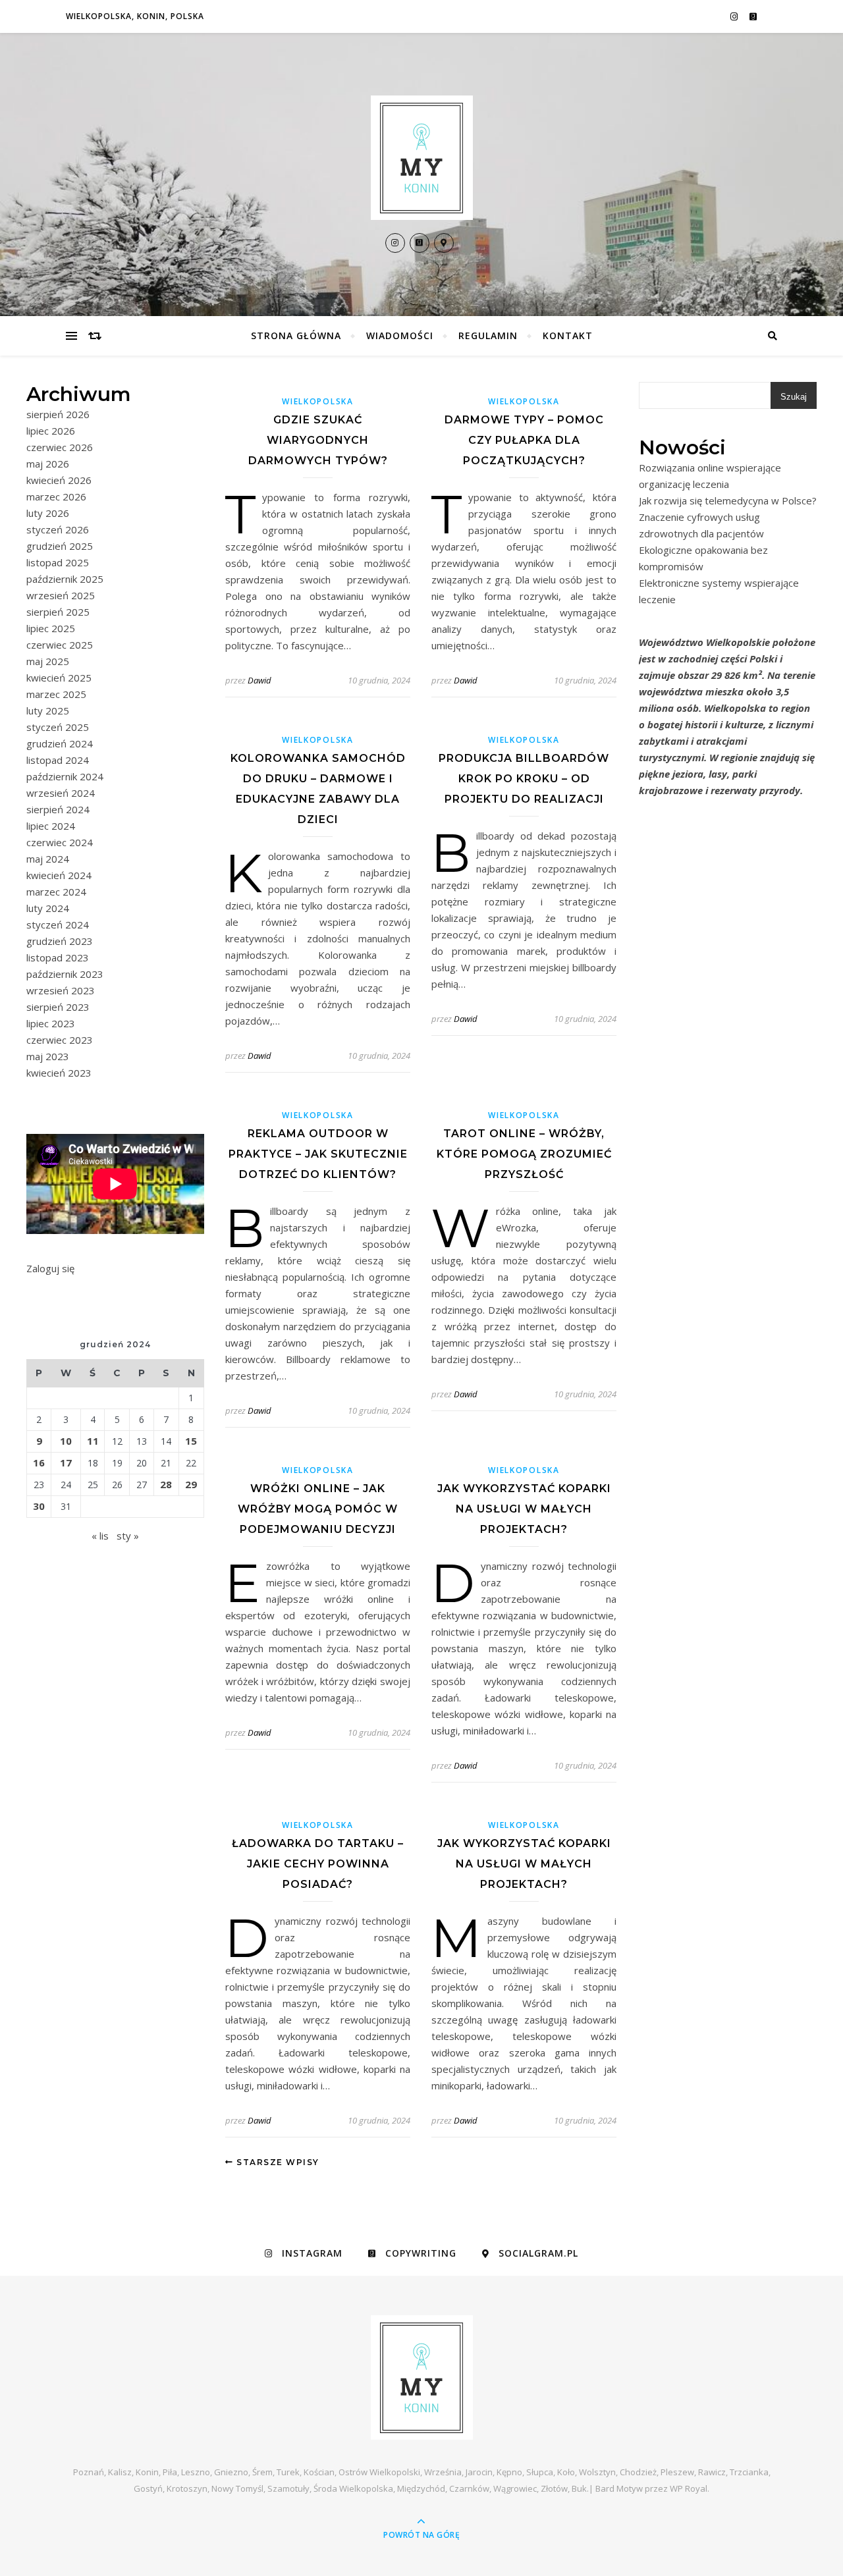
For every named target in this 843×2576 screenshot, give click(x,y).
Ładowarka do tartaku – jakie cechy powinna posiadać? (318, 1864)
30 (39, 1506)
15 (191, 1441)
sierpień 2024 (58, 809)
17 (66, 1462)
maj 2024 (48, 859)
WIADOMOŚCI (400, 335)
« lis (100, 1536)
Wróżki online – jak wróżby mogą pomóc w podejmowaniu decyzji (318, 1509)
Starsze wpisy (277, 2162)
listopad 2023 (58, 957)
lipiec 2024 (51, 826)
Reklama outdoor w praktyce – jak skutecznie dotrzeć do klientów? (318, 1154)
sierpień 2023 (58, 1007)
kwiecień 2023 (59, 1073)
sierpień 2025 (58, 612)
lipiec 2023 (51, 1023)
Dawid (259, 680)
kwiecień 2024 (59, 875)
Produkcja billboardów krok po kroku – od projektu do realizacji (524, 779)
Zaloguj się (50, 1268)
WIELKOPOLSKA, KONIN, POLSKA (135, 16)
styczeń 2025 (58, 727)
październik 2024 (65, 776)
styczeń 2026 (58, 529)
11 (93, 1441)
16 (39, 1462)
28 (166, 1484)
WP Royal (689, 2488)
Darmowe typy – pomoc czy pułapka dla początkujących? (524, 440)
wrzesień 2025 (61, 595)
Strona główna (296, 335)
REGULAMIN (488, 335)
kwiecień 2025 (59, 678)
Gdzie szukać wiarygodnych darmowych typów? (318, 440)
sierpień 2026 (58, 414)
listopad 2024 (58, 760)
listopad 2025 (58, 562)
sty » (128, 1536)
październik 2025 (65, 579)
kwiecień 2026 (59, 480)
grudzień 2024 (60, 743)
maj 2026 (48, 464)
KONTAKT (568, 335)
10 (66, 1441)
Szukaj (794, 397)
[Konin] (421, 158)
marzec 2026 (56, 496)
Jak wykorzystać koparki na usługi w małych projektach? (524, 1509)
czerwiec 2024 (60, 842)
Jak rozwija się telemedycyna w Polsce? (728, 500)
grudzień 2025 (60, 546)
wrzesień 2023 (61, 990)
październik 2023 (65, 974)
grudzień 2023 (60, 941)
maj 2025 (48, 661)
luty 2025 (48, 711)
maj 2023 (48, 1056)
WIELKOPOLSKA (317, 401)
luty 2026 (48, 513)
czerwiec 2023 (60, 1040)
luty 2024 (48, 908)
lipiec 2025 (51, 628)
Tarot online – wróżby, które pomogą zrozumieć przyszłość (524, 1154)
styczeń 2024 (58, 925)
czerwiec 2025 (60, 645)
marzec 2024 (56, 892)
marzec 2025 (56, 694)
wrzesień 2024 (61, 793)
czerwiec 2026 (60, 447)
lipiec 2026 (51, 431)
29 (191, 1484)
